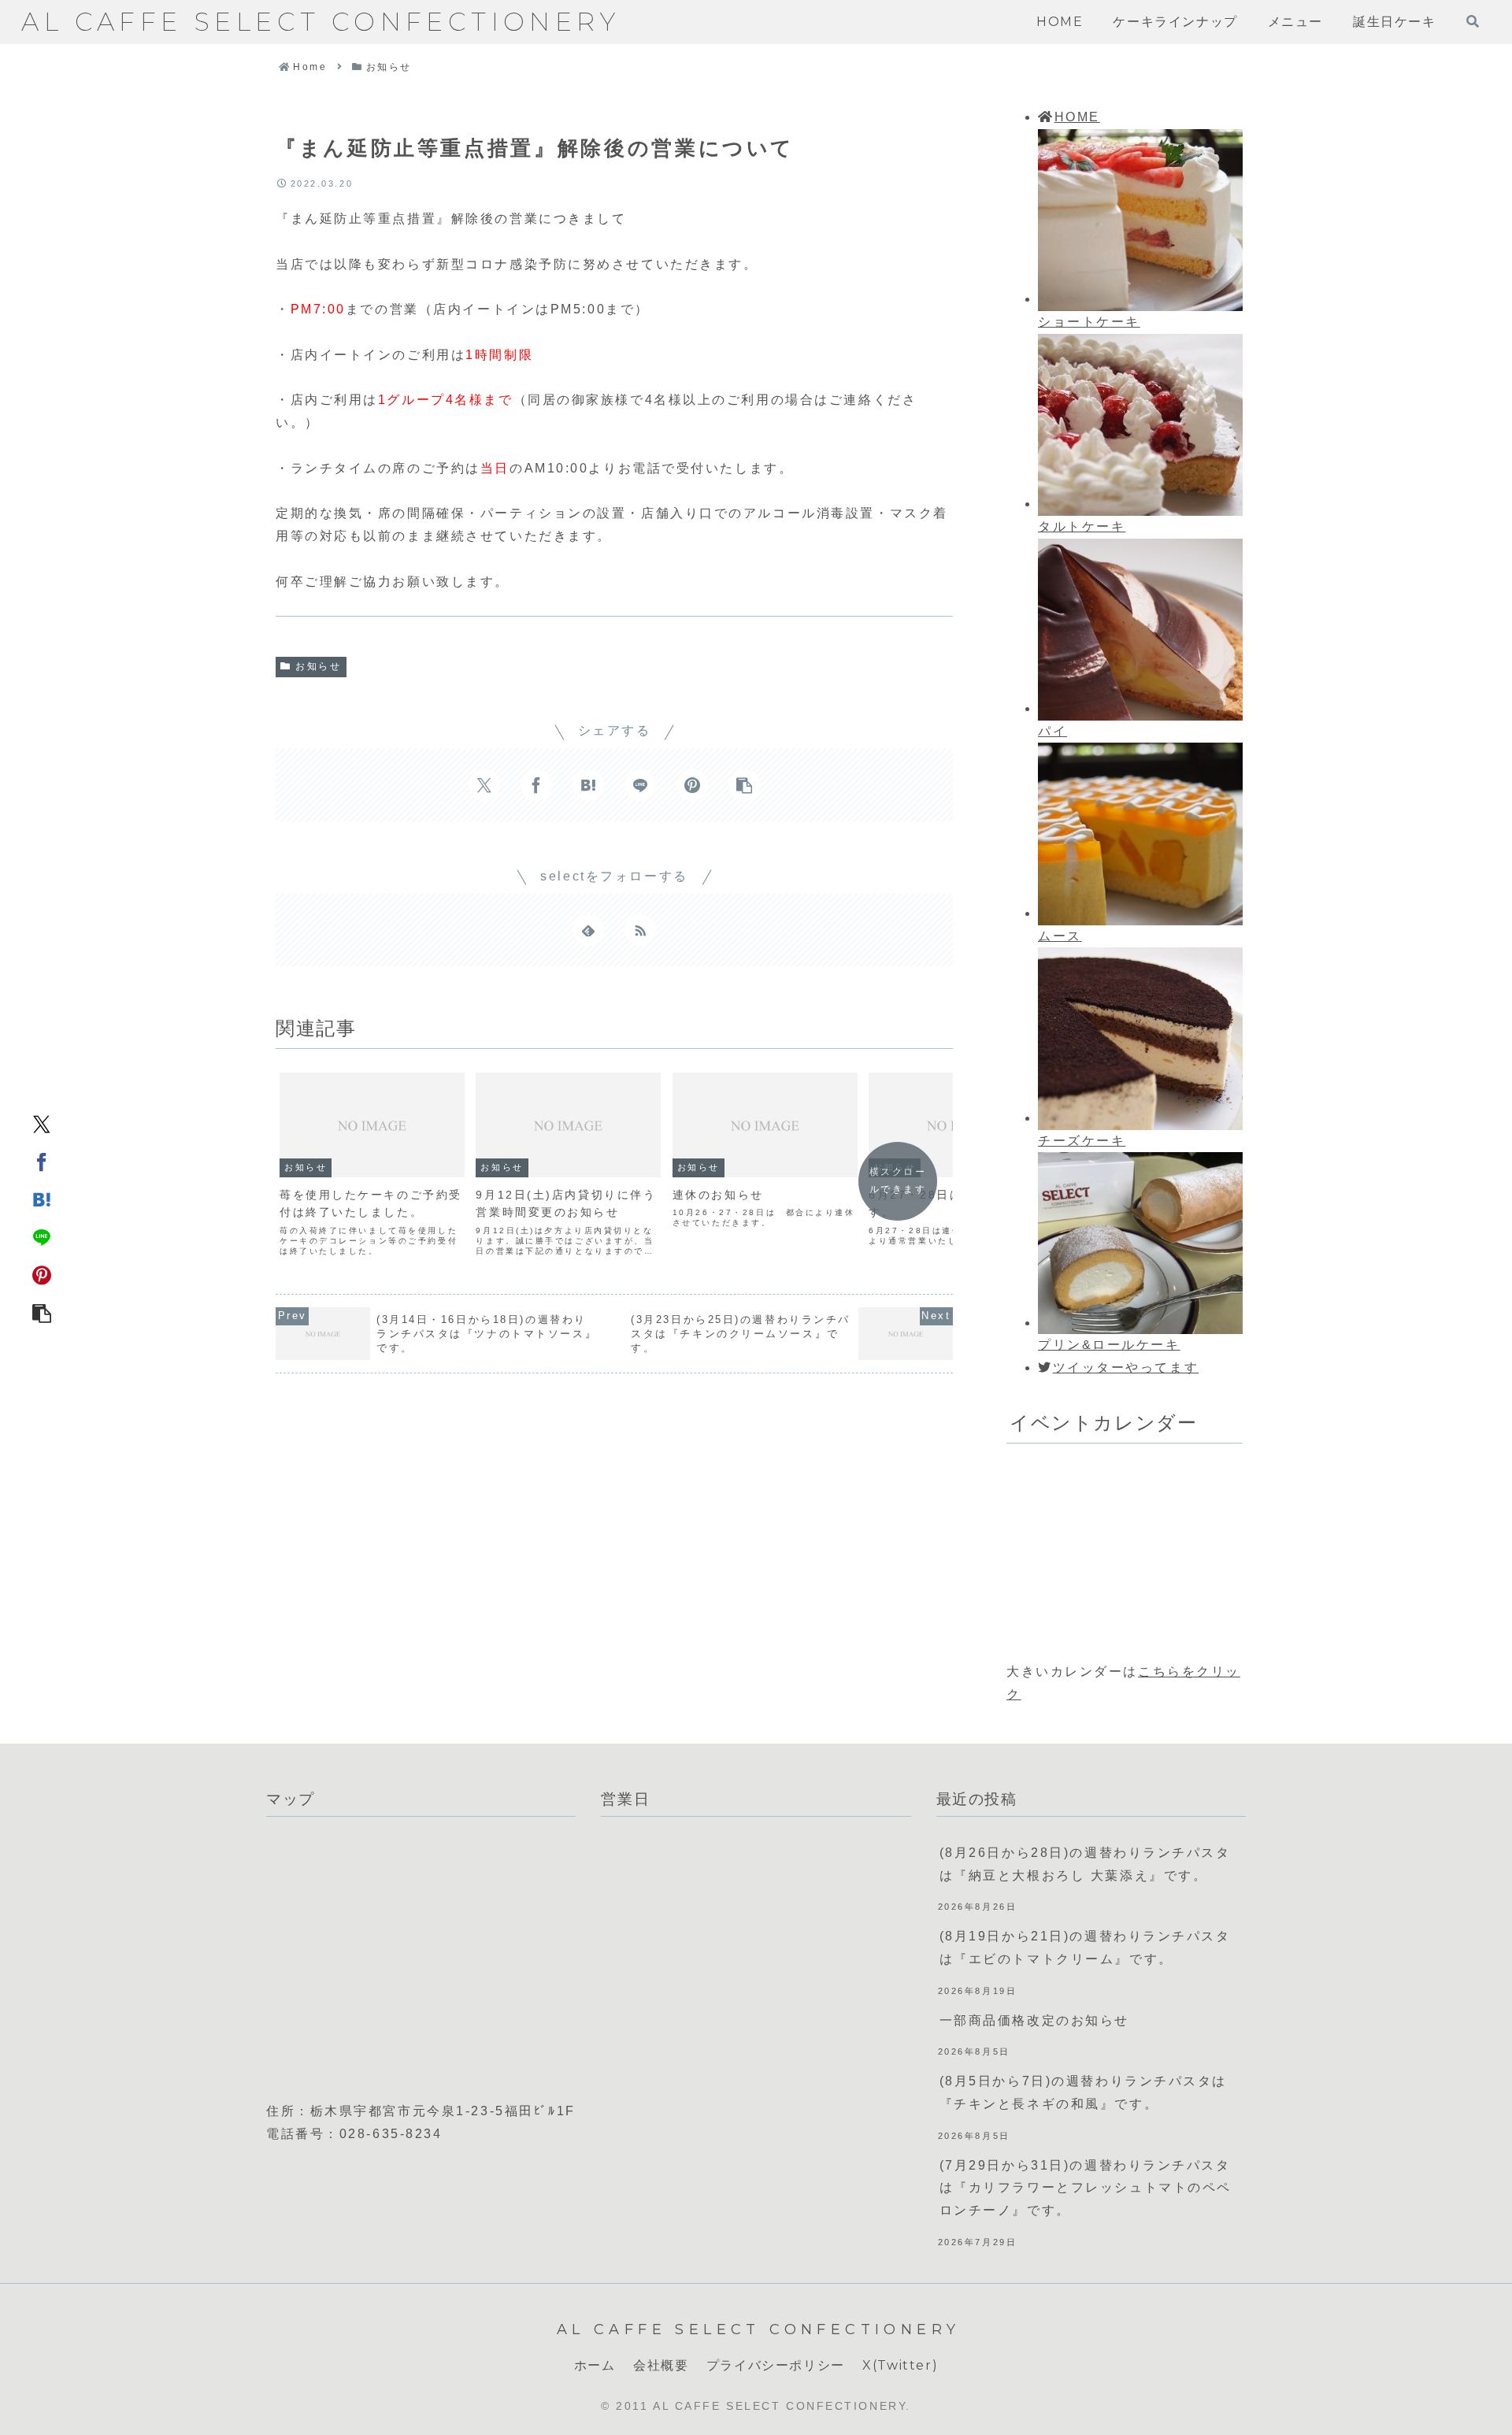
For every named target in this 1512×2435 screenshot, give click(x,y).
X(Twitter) (900, 2365)
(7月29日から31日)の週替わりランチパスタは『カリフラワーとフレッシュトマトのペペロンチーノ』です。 (1086, 2188)
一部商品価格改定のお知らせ (1034, 2020)
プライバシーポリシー (776, 2365)
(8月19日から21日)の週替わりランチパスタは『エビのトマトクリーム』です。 (1085, 1948)
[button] (42, 1312)
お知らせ (318, 666)
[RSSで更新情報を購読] (640, 930)
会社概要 (661, 2365)
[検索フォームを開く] (1473, 21)
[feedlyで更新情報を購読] (588, 930)
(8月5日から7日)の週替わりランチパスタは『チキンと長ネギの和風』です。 (1083, 2092)
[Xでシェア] (42, 1123)
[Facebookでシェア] (42, 1161)
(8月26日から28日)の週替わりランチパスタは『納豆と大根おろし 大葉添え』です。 (1085, 1864)
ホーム (595, 2365)
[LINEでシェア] (42, 1236)
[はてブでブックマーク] (42, 1199)
